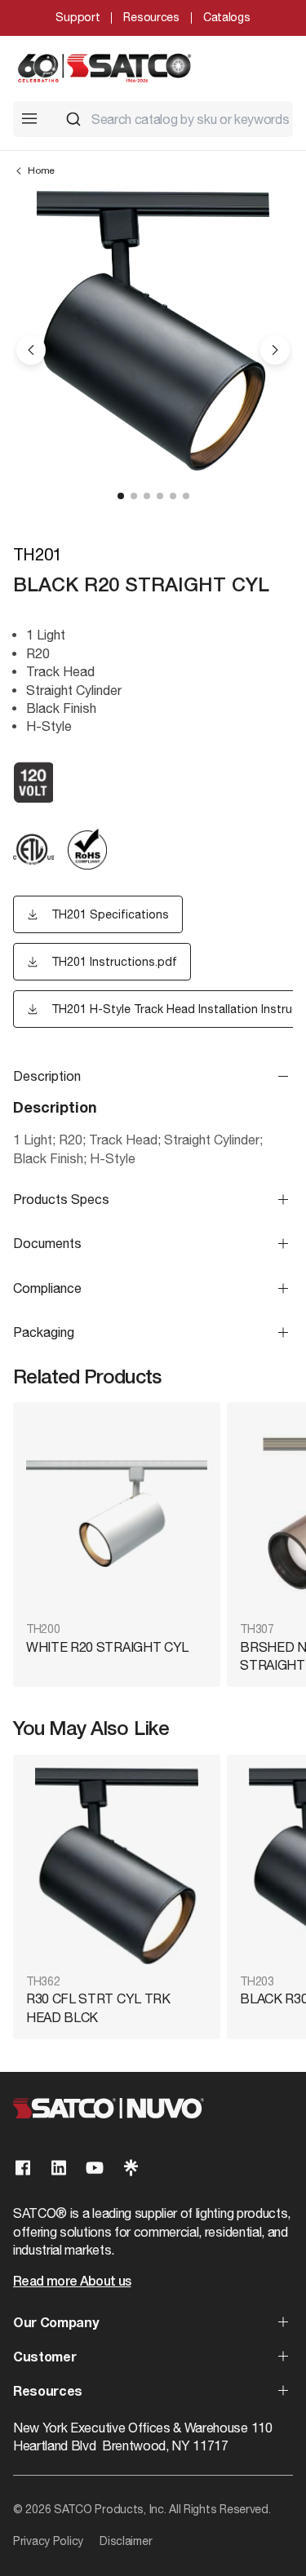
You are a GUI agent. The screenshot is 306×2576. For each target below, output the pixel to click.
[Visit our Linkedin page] (59, 2168)
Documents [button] (47, 1243)
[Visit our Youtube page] (95, 2168)
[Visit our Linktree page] (131, 2168)
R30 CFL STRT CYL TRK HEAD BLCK (98, 2007)
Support (78, 17)
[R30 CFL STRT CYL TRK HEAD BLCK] (117, 1866)
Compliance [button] (47, 1288)
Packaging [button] (44, 1332)
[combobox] (173, 119)
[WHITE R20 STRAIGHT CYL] (117, 1514)
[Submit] (73, 119)
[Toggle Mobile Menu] (29, 118)
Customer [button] (44, 2358)
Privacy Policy (48, 2541)
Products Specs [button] (61, 1199)
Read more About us (72, 2282)
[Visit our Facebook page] (23, 2168)
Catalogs (227, 17)
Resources (151, 17)
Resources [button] (48, 2392)
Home (41, 170)
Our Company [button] (55, 2324)
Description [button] (47, 1076)
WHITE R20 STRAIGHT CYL (107, 1647)
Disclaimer (126, 2541)
